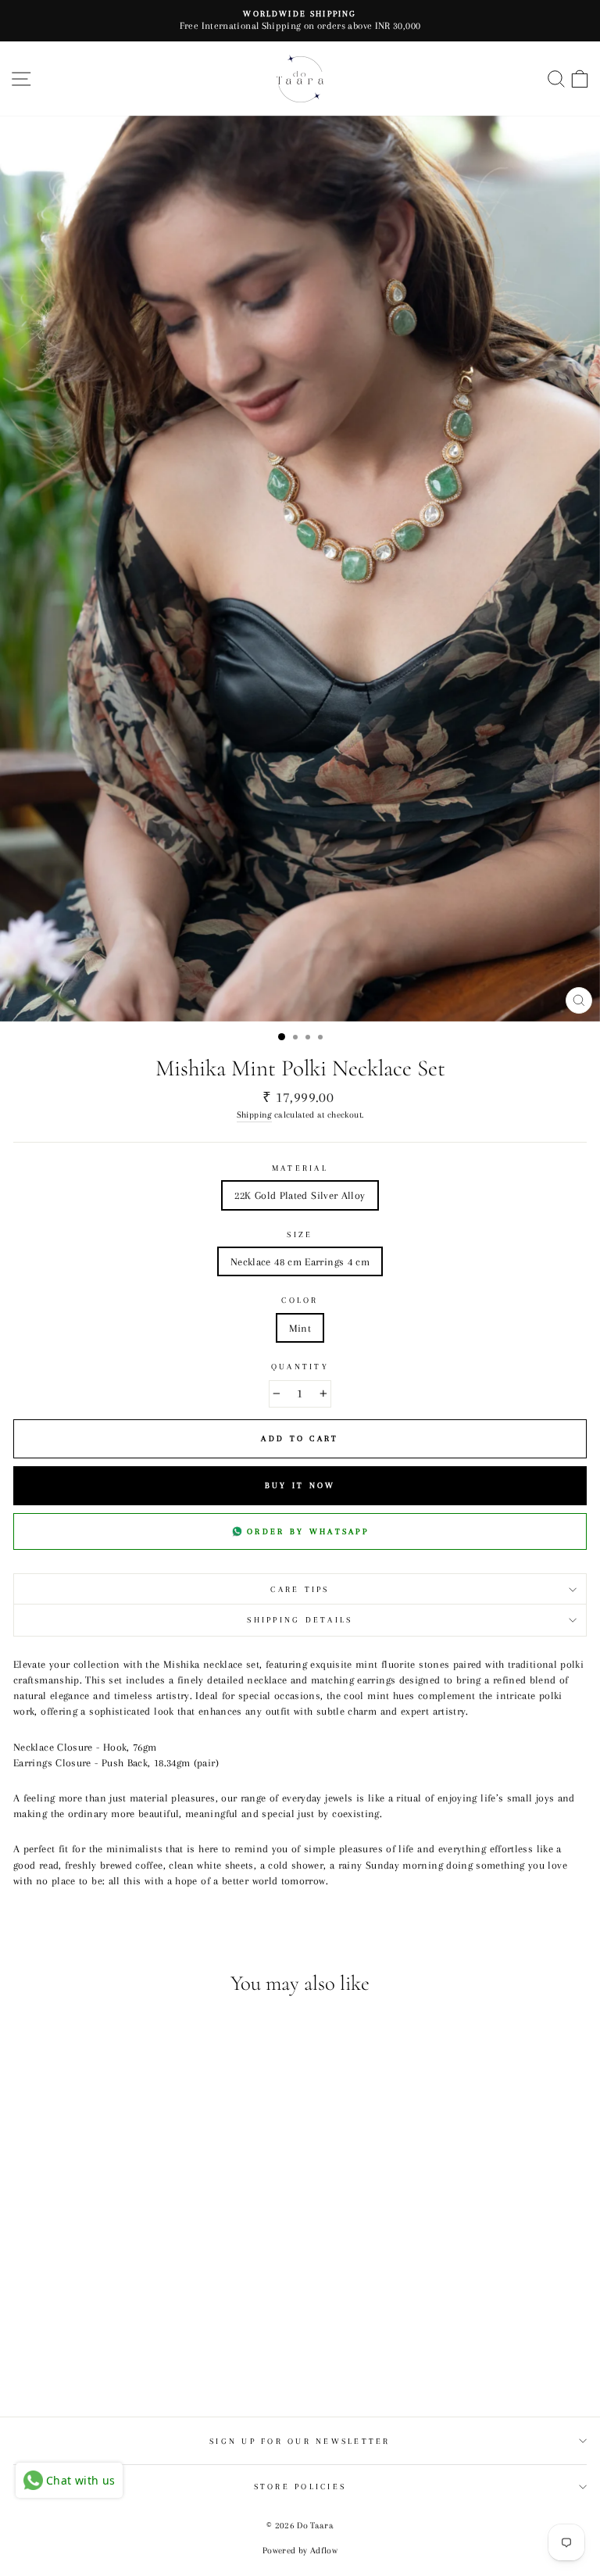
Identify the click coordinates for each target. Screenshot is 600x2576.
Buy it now (300, 1485)
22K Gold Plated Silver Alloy (300, 1195)
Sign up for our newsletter (300, 2441)
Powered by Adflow (300, 2551)
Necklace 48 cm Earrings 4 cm (300, 1261)
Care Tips (300, 1589)
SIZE (300, 1234)
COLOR (300, 1300)
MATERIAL (300, 1168)
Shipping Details (300, 1620)
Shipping (254, 1114)
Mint (300, 1328)
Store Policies (300, 2487)
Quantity (300, 1367)
